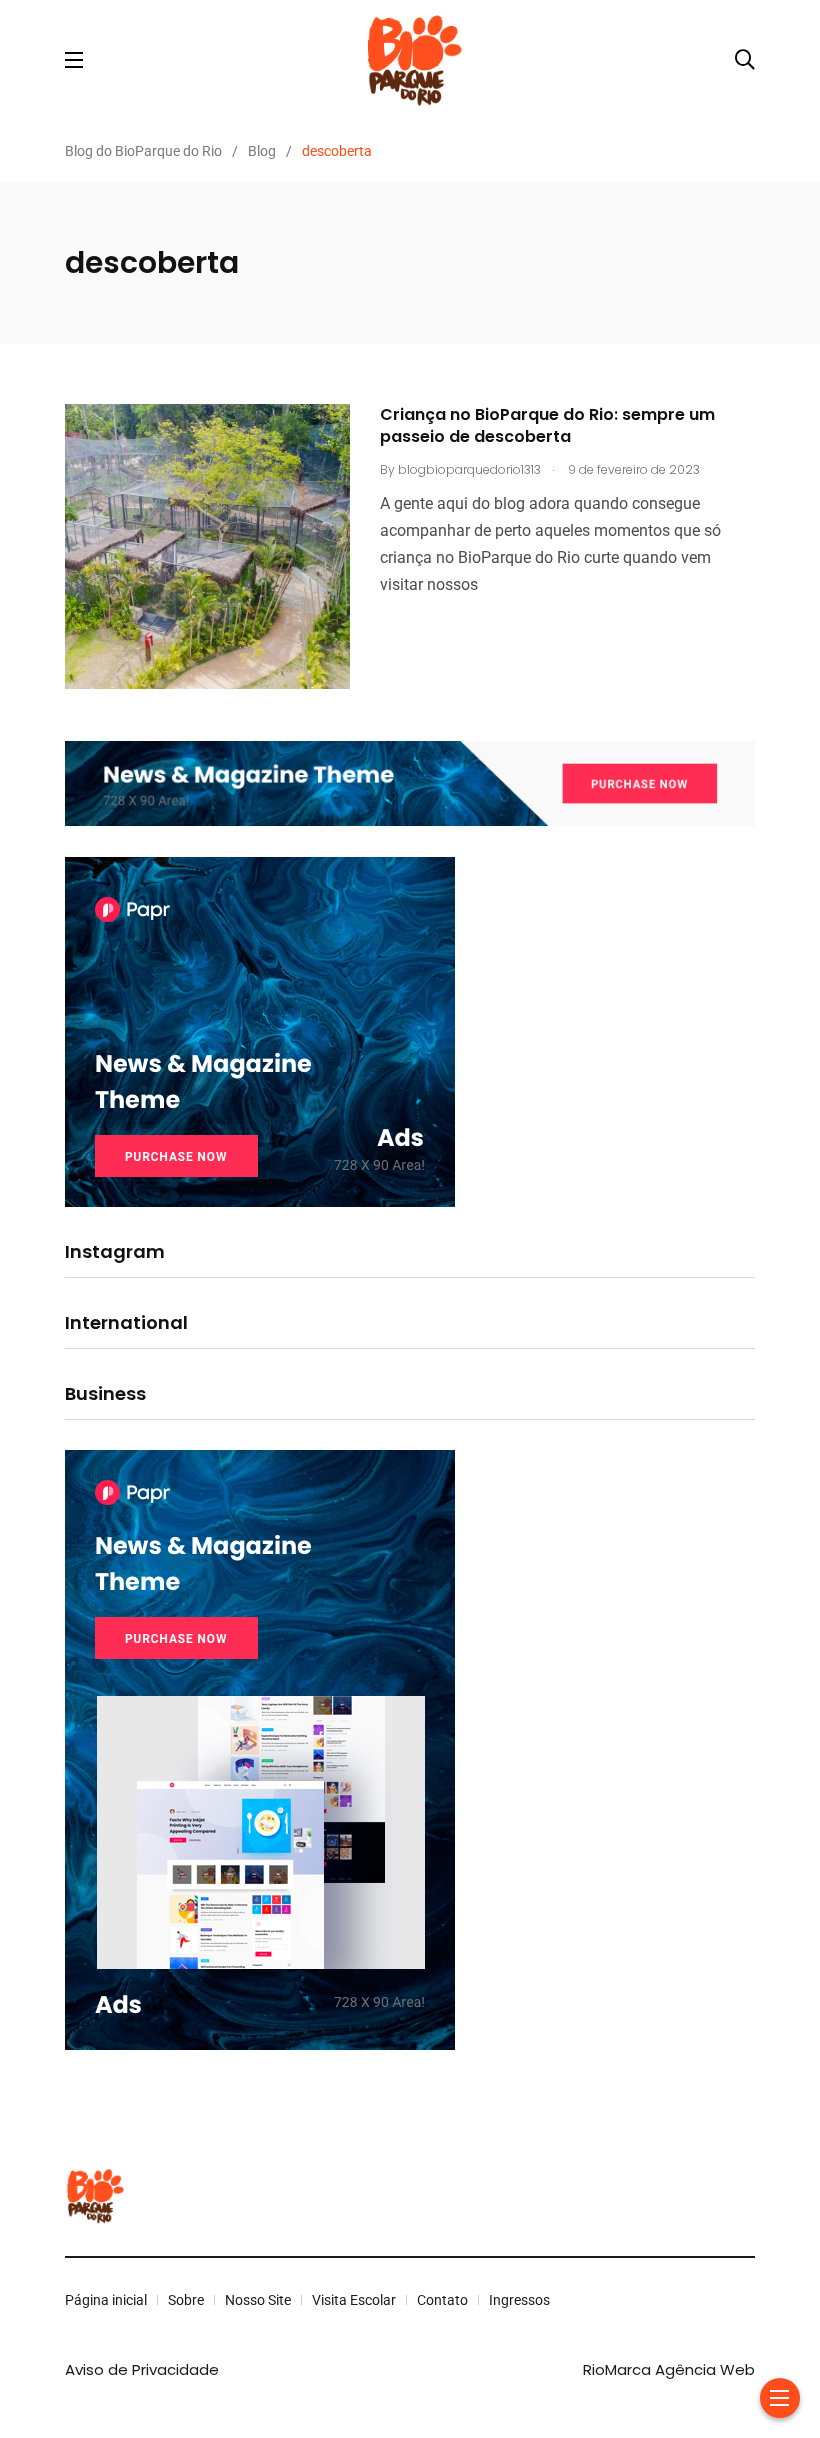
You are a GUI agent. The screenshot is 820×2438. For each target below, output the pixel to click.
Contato (442, 2300)
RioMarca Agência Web (669, 2369)
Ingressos (519, 2300)
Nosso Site (258, 2300)
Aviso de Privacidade (142, 2369)
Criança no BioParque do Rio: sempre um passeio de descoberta (547, 425)
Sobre (186, 2300)
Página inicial (106, 2300)
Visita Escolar (354, 2300)
